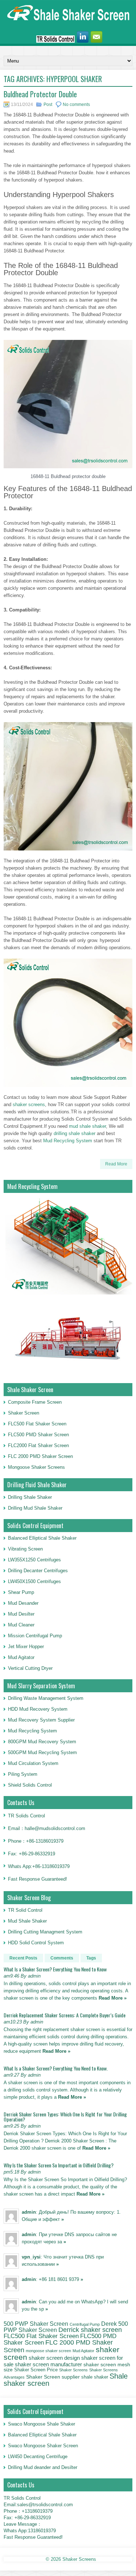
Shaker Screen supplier (53, 2377)
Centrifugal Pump (85, 2324)
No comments (76, 105)
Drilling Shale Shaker (30, 1497)
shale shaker (95, 2377)
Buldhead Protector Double (40, 94)
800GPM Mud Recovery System (42, 1742)
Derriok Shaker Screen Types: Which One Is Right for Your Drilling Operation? (65, 2117)
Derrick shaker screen (90, 2330)
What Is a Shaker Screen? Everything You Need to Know (55, 1969)
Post (48, 105)
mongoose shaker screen (48, 2351)
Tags (91, 1958)
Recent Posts (23, 1958)
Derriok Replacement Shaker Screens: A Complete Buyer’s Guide (65, 2015)
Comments (62, 1958)
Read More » (113, 1998)
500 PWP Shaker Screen (36, 2324)
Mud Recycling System (68, 1141)
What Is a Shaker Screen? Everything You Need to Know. (56, 2068)
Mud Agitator (83, 2351)
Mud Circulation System (33, 1763)
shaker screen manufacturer (48, 2364)
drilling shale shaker (75, 1133)
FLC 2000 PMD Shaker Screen (40, 1456)
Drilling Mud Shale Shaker (35, 1508)
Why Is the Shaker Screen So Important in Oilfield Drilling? (59, 2165)
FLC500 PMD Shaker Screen (38, 1435)
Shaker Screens (73, 2370)
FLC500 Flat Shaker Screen (37, 1424)
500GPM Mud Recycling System (42, 1752)
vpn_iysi (31, 2257)
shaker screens (29, 1104)
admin (29, 2212)
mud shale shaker (87, 1126)
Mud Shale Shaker (27, 1921)
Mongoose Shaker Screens (36, 1467)
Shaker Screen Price (36, 2370)
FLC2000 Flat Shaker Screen (38, 1445)
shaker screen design (54, 2358)
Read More (116, 1164)
